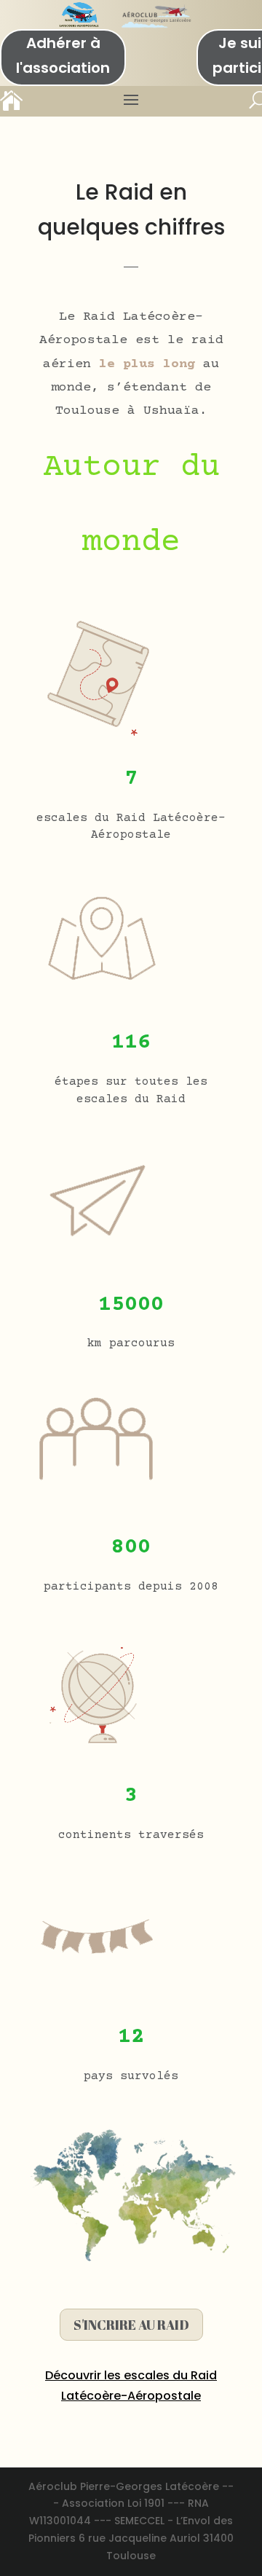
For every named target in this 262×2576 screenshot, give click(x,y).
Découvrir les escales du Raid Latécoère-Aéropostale (131, 2385)
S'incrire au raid (131, 2325)
